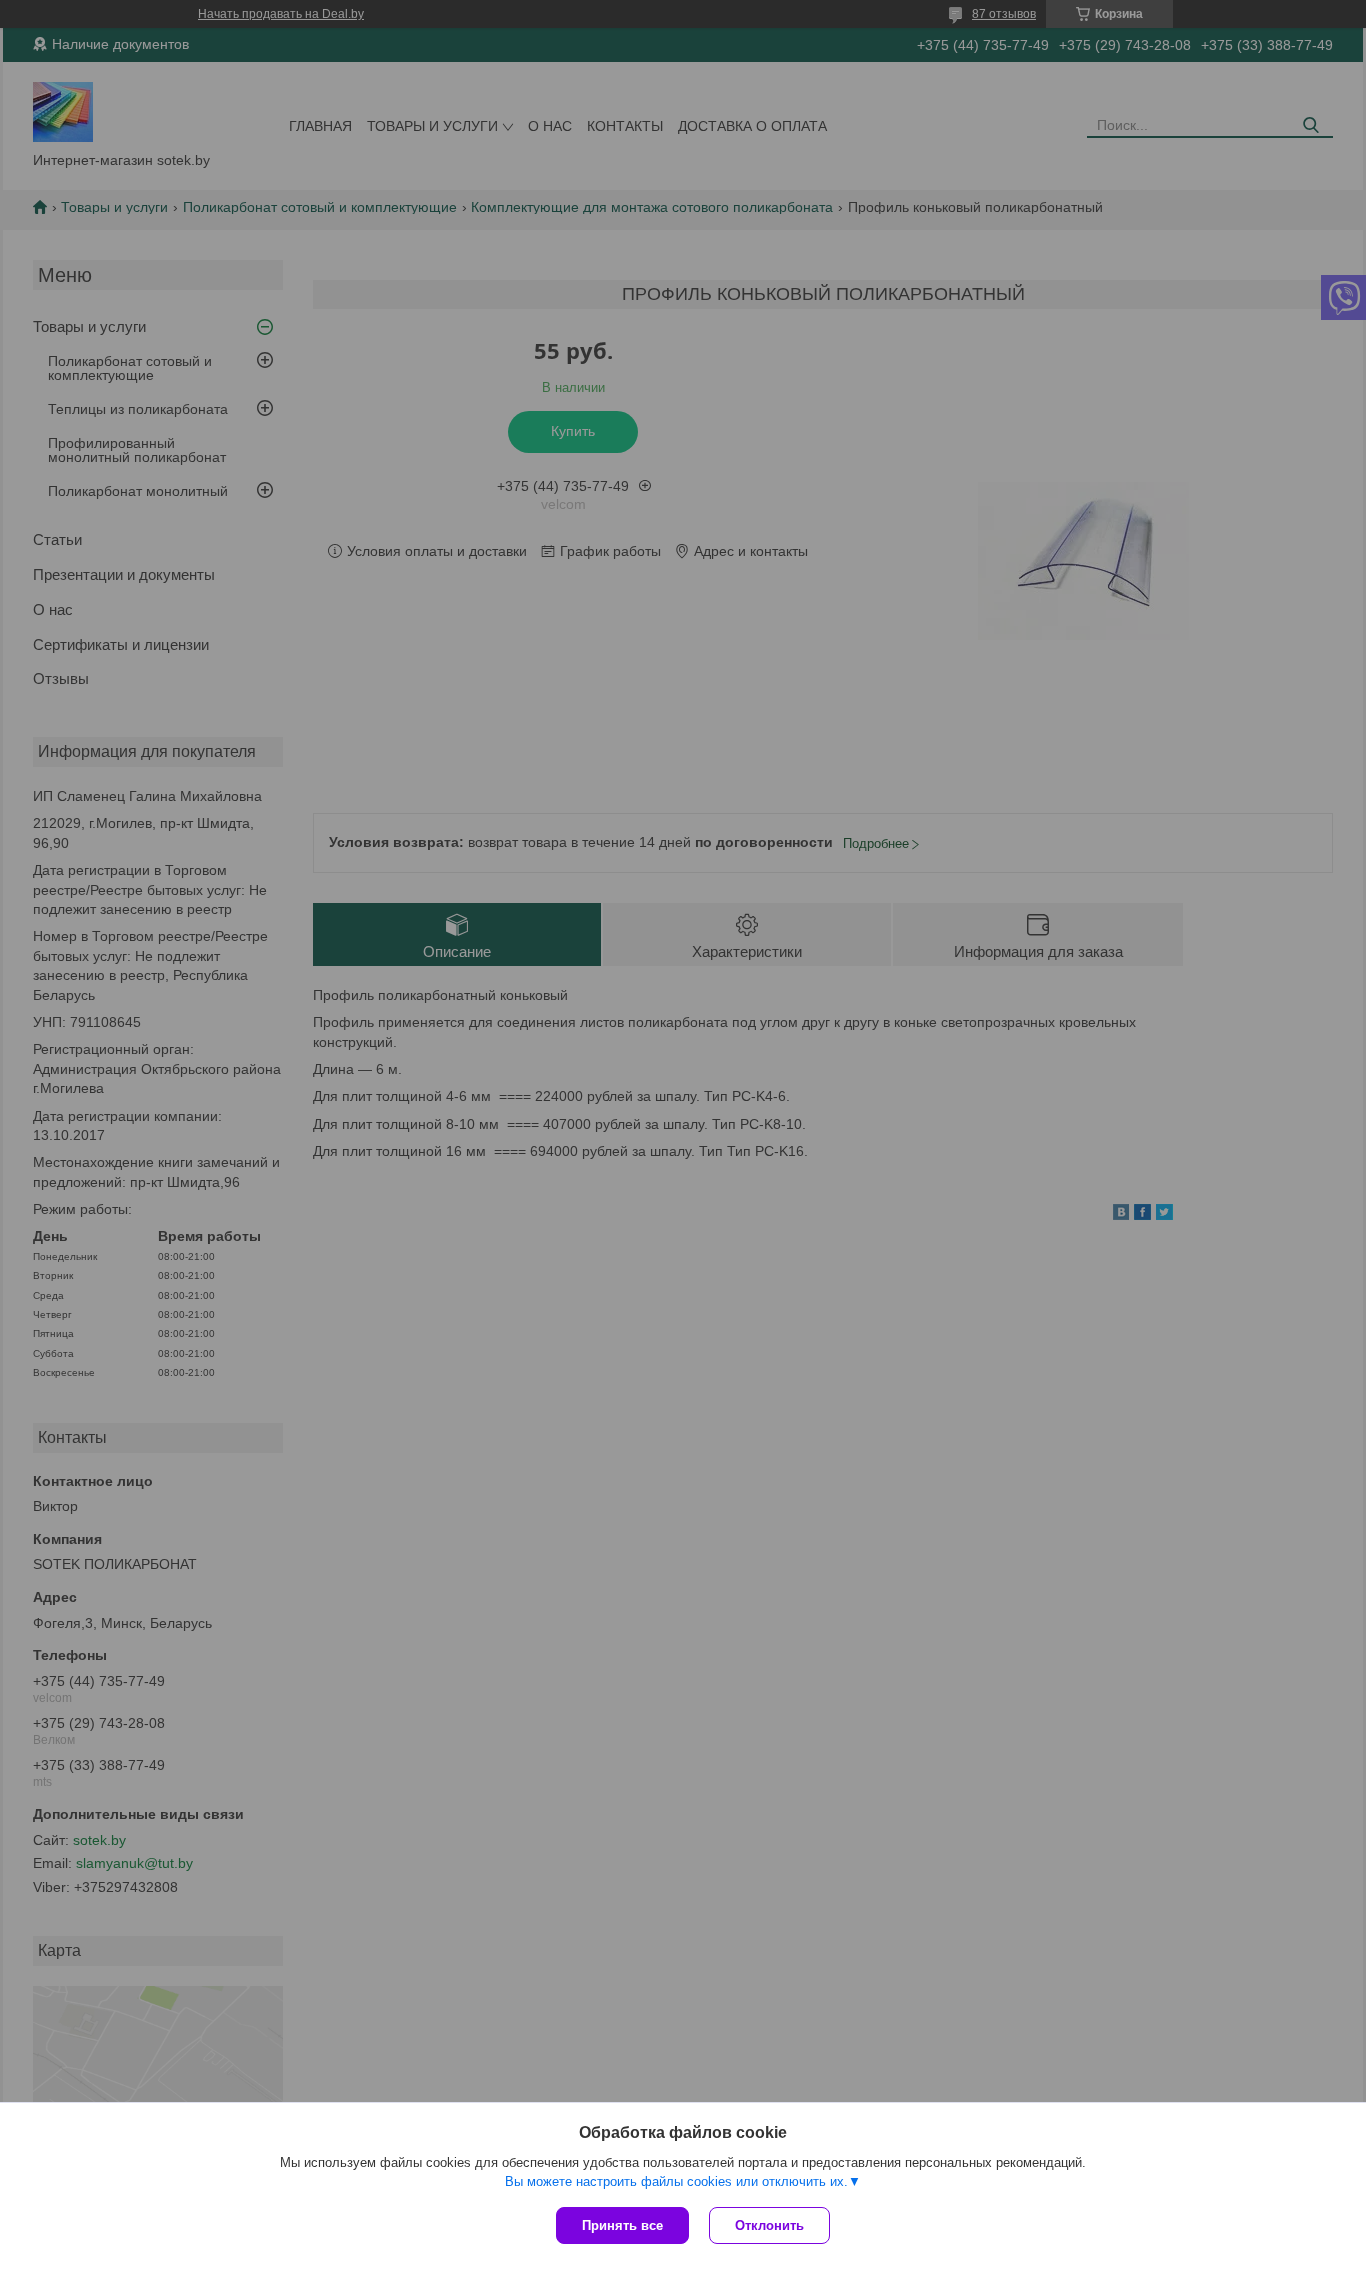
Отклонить (769, 2225)
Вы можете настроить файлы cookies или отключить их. (676, 2181)
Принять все (622, 2225)
